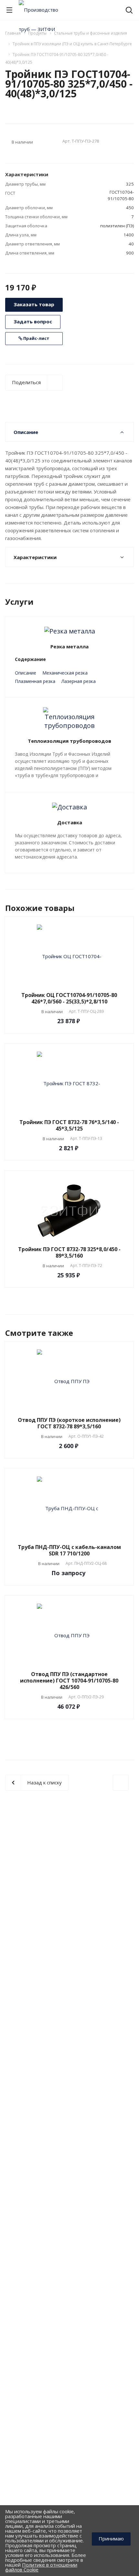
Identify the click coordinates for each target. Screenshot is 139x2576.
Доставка (70, 822)
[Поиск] (129, 11)
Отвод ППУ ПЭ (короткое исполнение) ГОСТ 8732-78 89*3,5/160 (69, 1423)
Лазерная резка (79, 681)
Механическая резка (65, 673)
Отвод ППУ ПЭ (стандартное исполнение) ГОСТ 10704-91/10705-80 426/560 (69, 1681)
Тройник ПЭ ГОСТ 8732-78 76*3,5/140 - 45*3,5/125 (69, 1125)
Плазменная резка (35, 681)
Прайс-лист (36, 338)
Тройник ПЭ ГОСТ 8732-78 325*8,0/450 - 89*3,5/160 (69, 1252)
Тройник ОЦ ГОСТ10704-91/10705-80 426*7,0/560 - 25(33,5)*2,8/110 (69, 998)
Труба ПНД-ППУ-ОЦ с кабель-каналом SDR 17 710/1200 (69, 1550)
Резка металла (69, 646)
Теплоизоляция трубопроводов (69, 741)
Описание (26, 673)
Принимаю (111, 2538)
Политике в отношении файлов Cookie (41, 2567)
